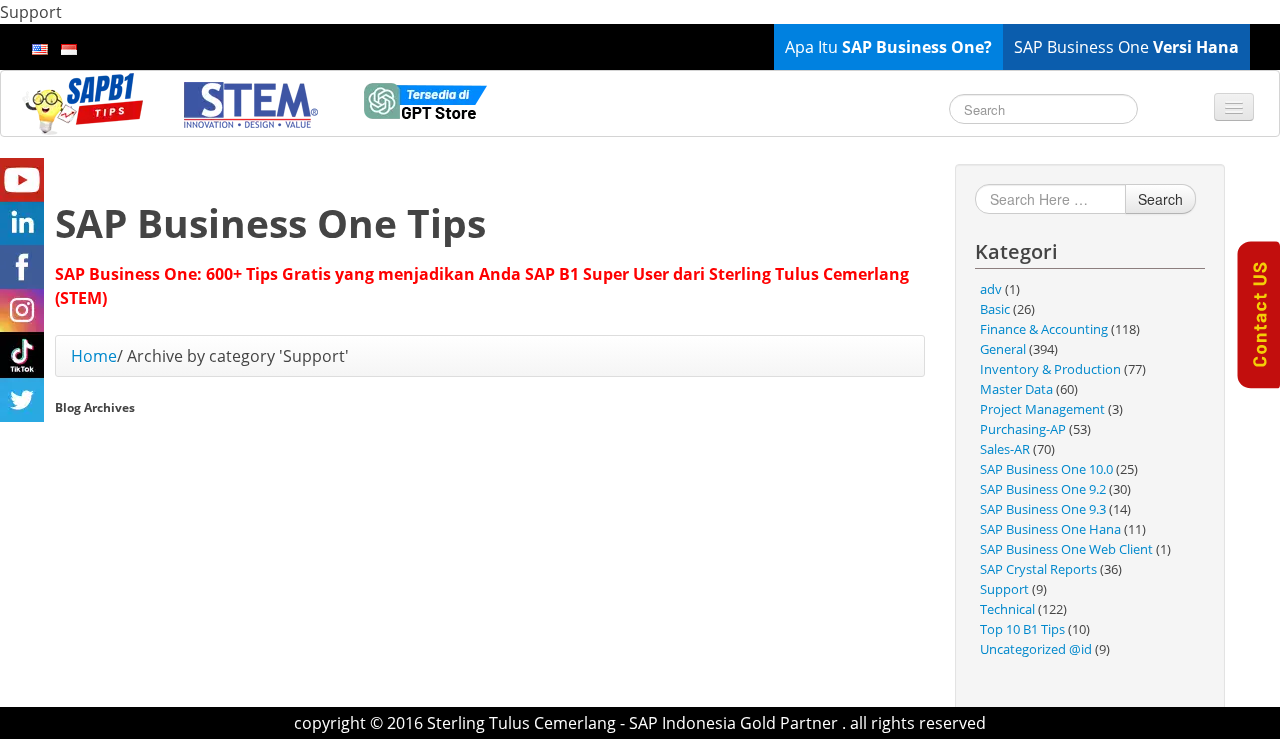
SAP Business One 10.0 (1046, 469)
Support (1004, 589)
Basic (995, 309)
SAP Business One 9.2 (1043, 489)
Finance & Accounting (1044, 329)
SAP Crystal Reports (1038, 569)
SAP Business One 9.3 (1043, 509)
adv (991, 289)
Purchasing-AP (1023, 429)
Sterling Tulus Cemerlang (521, 723)
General (1003, 349)
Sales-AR (1005, 449)
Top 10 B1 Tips (1022, 629)
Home (94, 356)
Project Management (1042, 409)
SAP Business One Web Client (1066, 549)
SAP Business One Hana (1050, 529)
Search (1160, 199)
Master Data (1016, 389)
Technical (1007, 609)
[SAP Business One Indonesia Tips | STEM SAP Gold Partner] (85, 103)
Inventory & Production (1050, 369)
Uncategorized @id (1036, 649)
